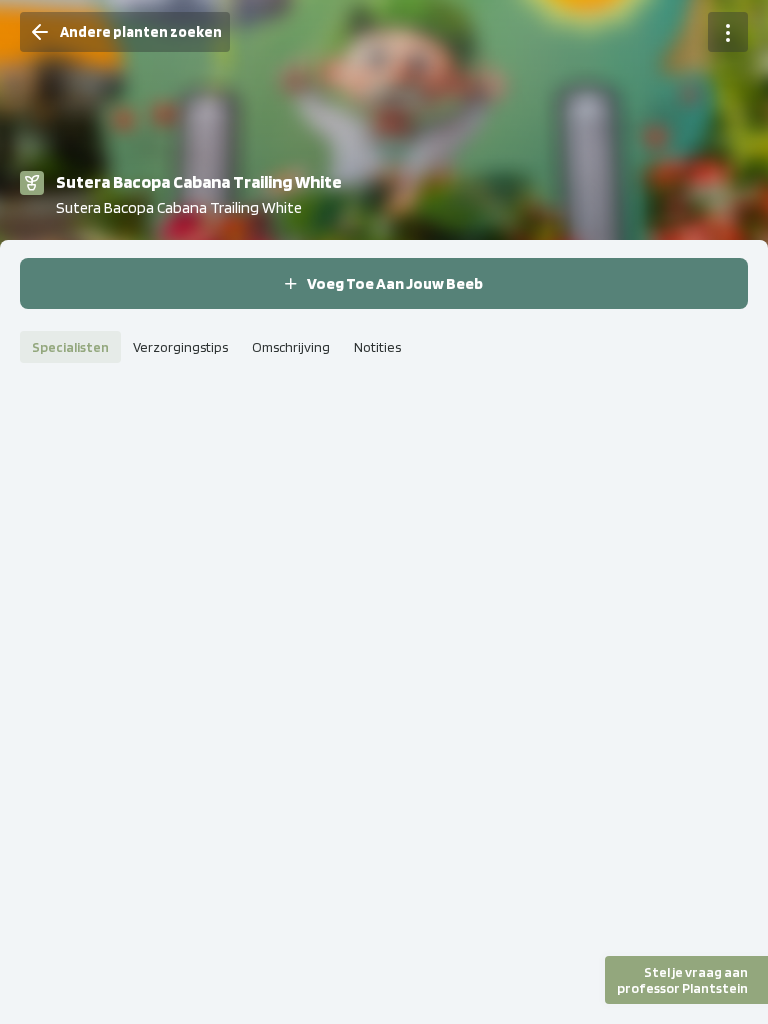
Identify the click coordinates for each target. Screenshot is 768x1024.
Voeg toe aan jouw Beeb (395, 283)
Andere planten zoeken (141, 32)
